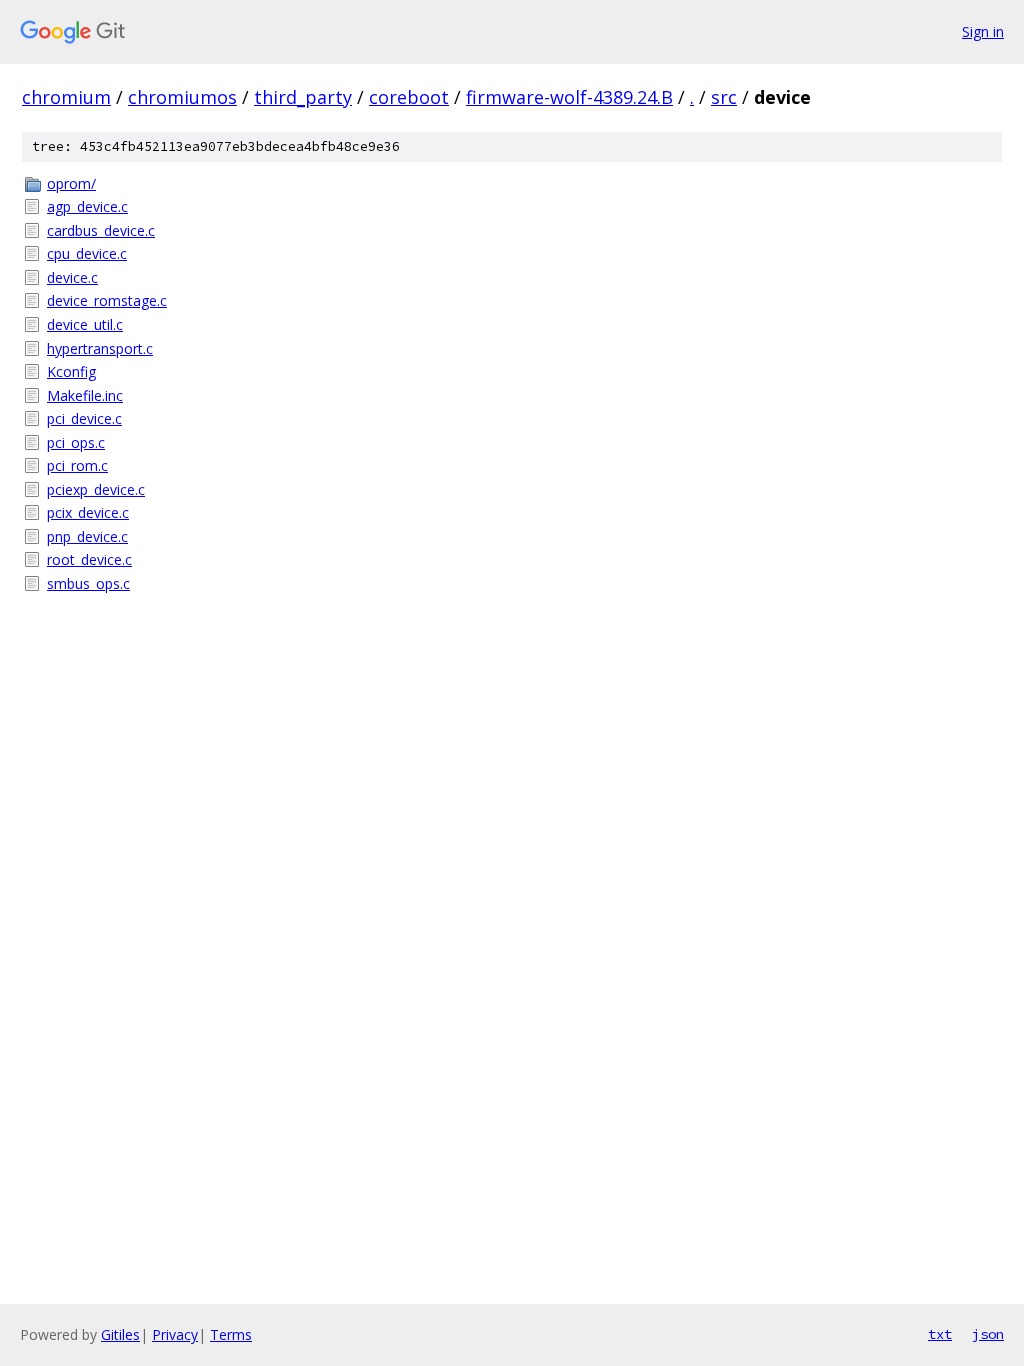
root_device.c (89, 559)
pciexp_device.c (96, 489)
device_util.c (85, 324)
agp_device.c (87, 206)
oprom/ (71, 183)
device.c (72, 277)
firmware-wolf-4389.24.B (569, 97)
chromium (66, 97)
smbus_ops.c (88, 583)
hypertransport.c (100, 348)
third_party (303, 97)
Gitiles (120, 1334)
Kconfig (71, 371)
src (724, 97)
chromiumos (182, 97)
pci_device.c (84, 418)
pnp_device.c (87, 536)
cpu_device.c (87, 253)
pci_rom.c (77, 465)
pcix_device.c (88, 512)
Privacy (175, 1334)
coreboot (409, 97)
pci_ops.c (76, 442)
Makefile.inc (85, 395)
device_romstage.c (107, 300)
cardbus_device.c (101, 230)
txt (940, 1334)
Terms (231, 1334)
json (988, 1334)
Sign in (983, 31)
